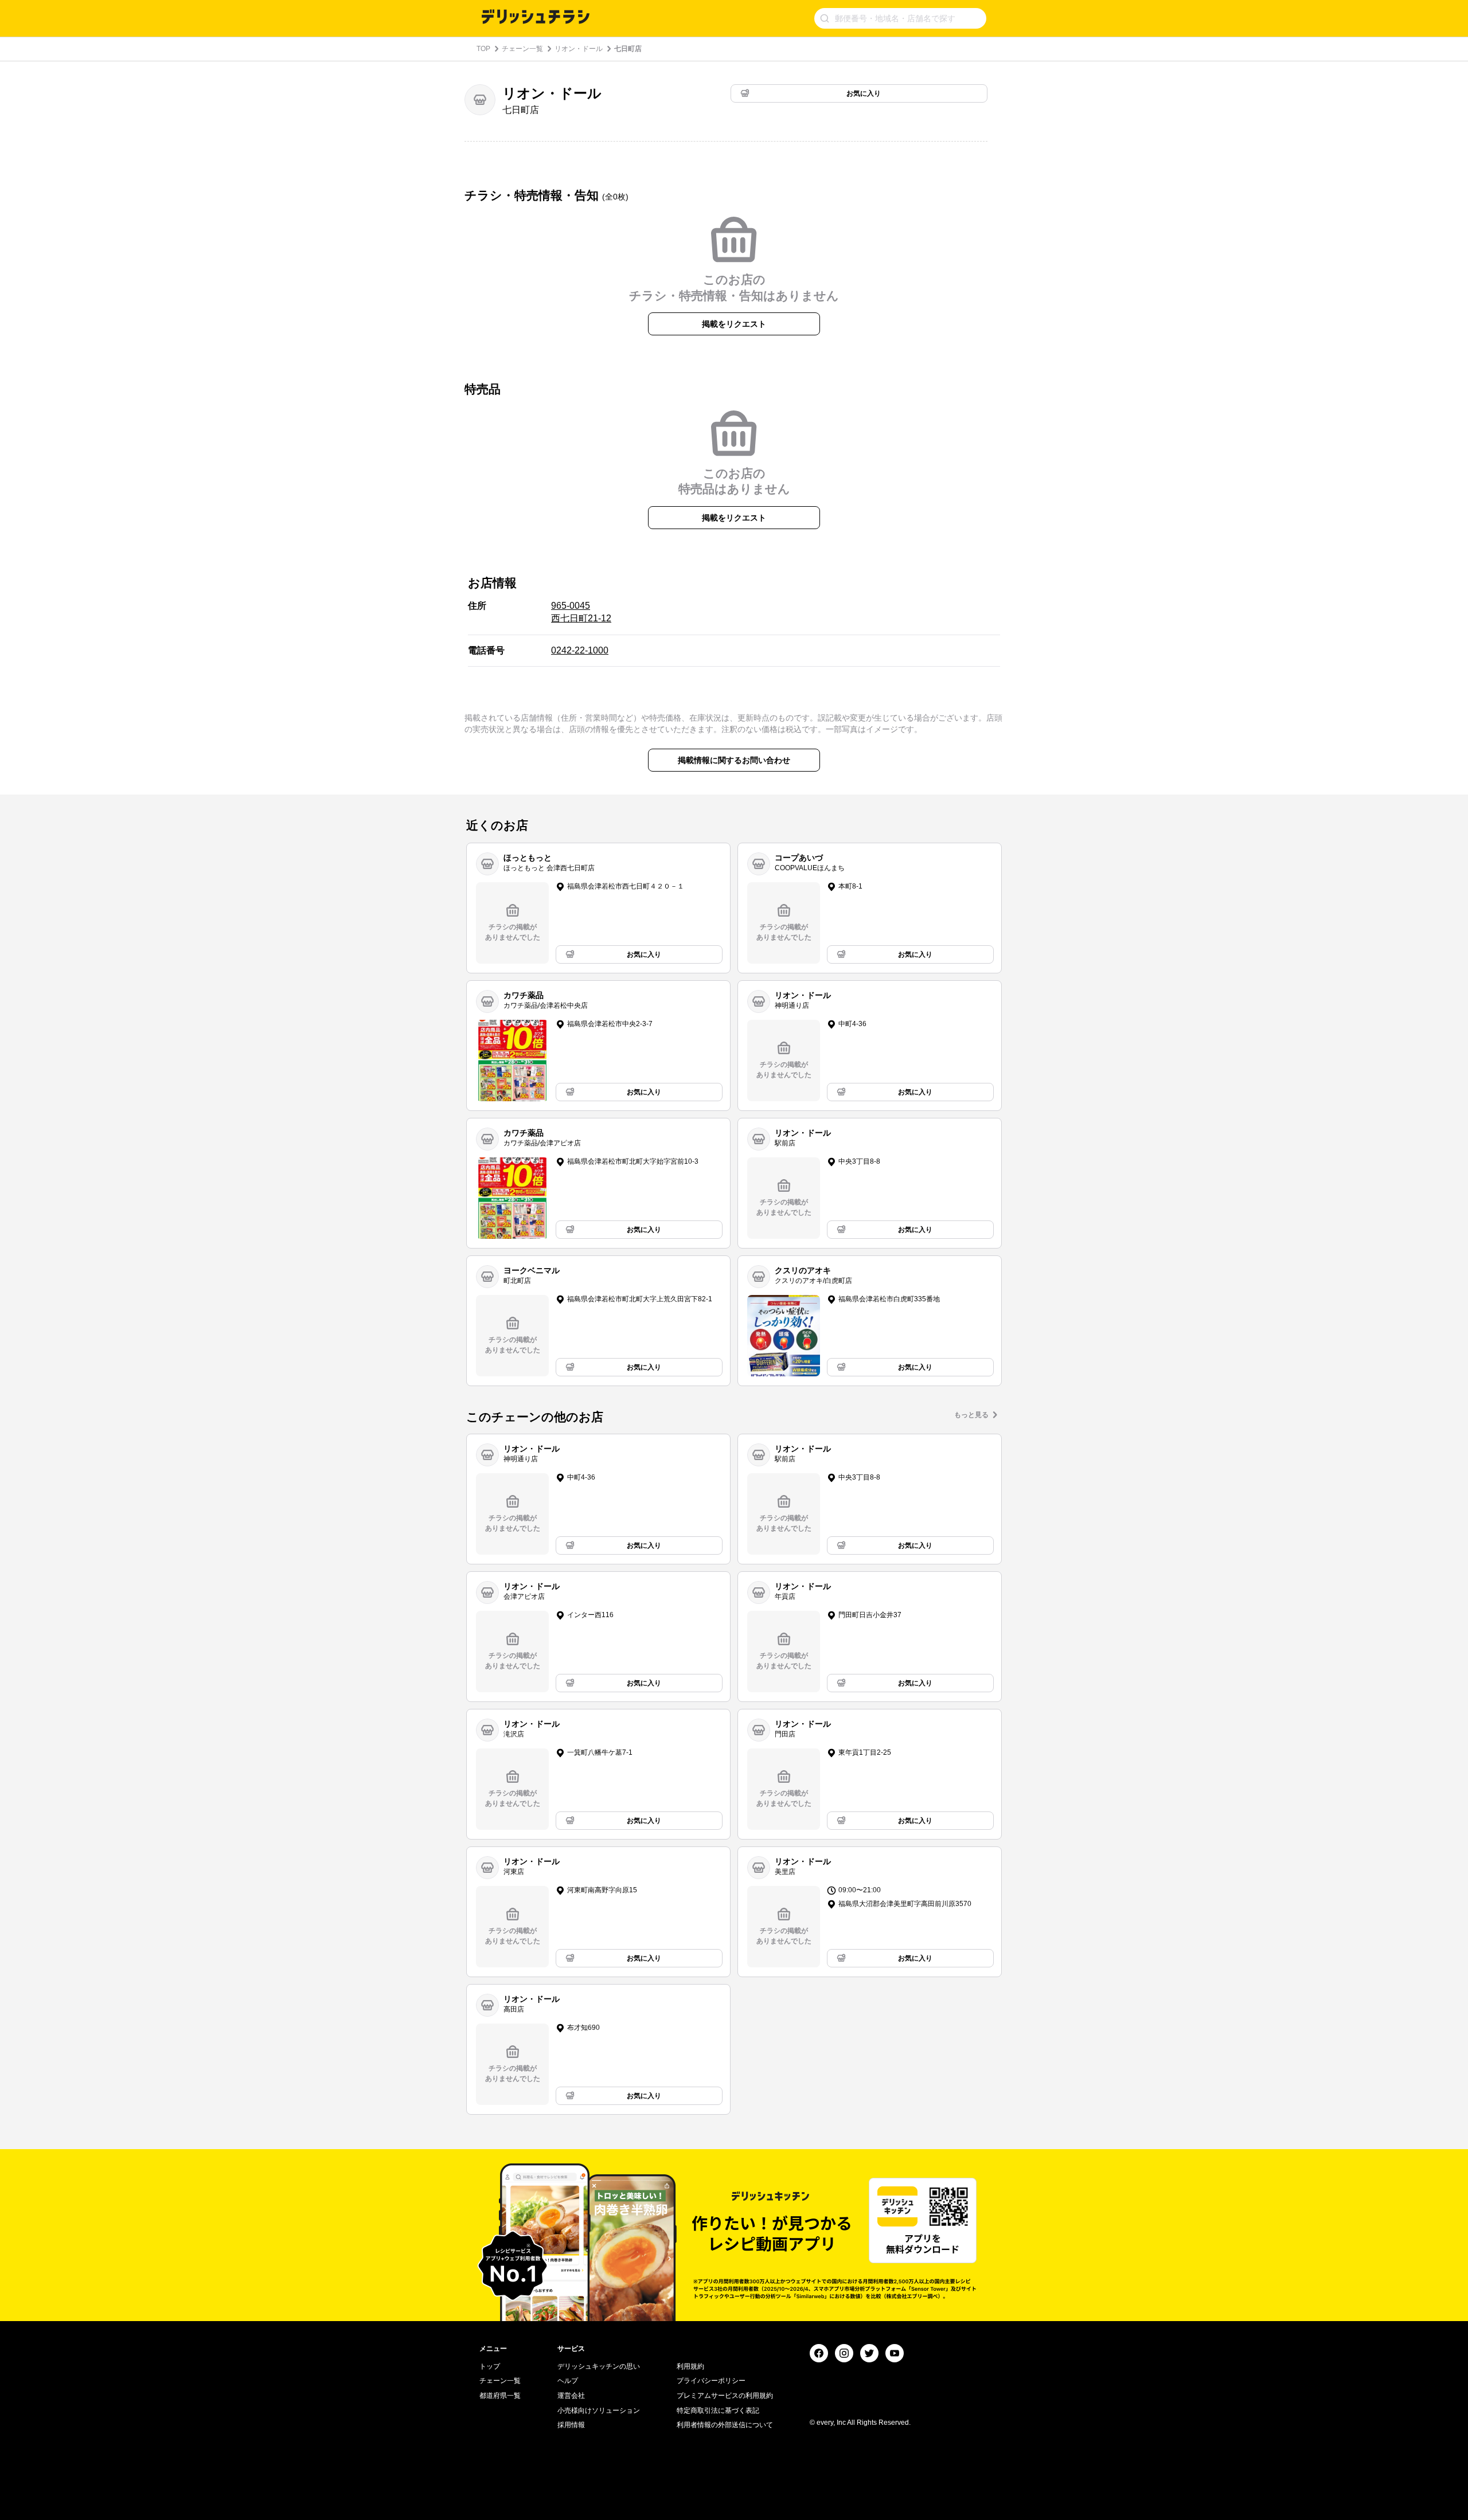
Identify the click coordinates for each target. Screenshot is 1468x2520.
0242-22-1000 (580, 650)
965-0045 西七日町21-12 (581, 612)
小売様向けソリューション (599, 2411)
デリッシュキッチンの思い (599, 2366)
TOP (483, 49)
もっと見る (971, 1415)
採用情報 (571, 2425)
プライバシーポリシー (711, 2381)
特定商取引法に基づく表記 (718, 2411)
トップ (490, 2366)
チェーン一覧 (522, 49)
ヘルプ (568, 2381)
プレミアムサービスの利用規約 (725, 2396)
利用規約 (690, 2366)
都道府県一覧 (500, 2396)
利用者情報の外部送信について (725, 2425)
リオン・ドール (579, 49)
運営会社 (571, 2396)
